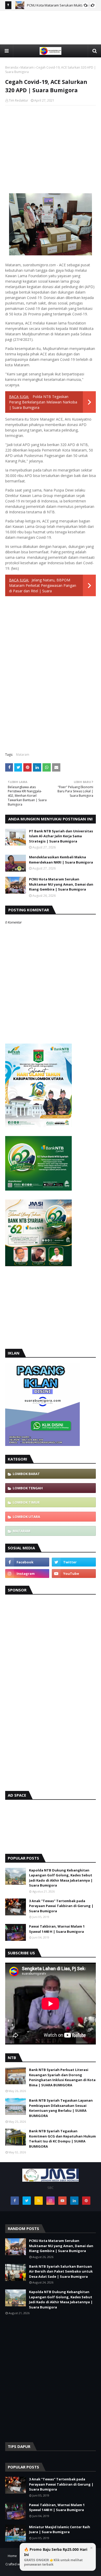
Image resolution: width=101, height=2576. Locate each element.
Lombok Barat (26, 1474)
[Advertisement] (51, 36)
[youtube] (74, 1574)
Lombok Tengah (28, 1488)
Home (12, 2556)
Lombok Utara (26, 1517)
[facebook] (27, 1562)
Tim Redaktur (19, 100)
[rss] (39, 2201)
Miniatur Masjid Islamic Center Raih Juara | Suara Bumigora (60, 2529)
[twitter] (74, 1562)
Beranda (12, 67)
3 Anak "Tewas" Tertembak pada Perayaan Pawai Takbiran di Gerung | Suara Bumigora (61, 1906)
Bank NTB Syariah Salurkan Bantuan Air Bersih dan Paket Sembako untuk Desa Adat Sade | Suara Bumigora (61, 2271)
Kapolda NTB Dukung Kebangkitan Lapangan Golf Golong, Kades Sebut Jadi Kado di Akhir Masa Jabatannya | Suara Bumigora (61, 1878)
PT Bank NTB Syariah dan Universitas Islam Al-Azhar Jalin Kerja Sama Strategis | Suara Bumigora (61, 836)
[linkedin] (74, 2201)
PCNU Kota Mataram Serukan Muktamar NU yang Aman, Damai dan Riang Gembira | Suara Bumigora (61, 884)
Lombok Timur (26, 1502)
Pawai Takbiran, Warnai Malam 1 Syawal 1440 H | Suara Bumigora (57, 1929)
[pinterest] (86, 2201)
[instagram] (27, 1574)
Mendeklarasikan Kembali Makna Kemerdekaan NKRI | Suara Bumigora (61, 860)
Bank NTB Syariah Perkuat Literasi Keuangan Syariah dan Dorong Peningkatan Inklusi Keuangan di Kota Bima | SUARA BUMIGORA (62, 2077)
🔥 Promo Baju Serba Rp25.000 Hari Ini (56, 2557)
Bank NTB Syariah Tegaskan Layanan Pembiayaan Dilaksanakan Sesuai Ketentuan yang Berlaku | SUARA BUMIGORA (61, 2108)
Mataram (27, 67)
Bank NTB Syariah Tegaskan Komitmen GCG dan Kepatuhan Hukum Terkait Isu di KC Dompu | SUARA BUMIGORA (62, 2139)
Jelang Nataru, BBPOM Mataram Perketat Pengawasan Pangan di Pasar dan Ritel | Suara (43, 585)
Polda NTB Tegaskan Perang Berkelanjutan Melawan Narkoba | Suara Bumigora (43, 402)
